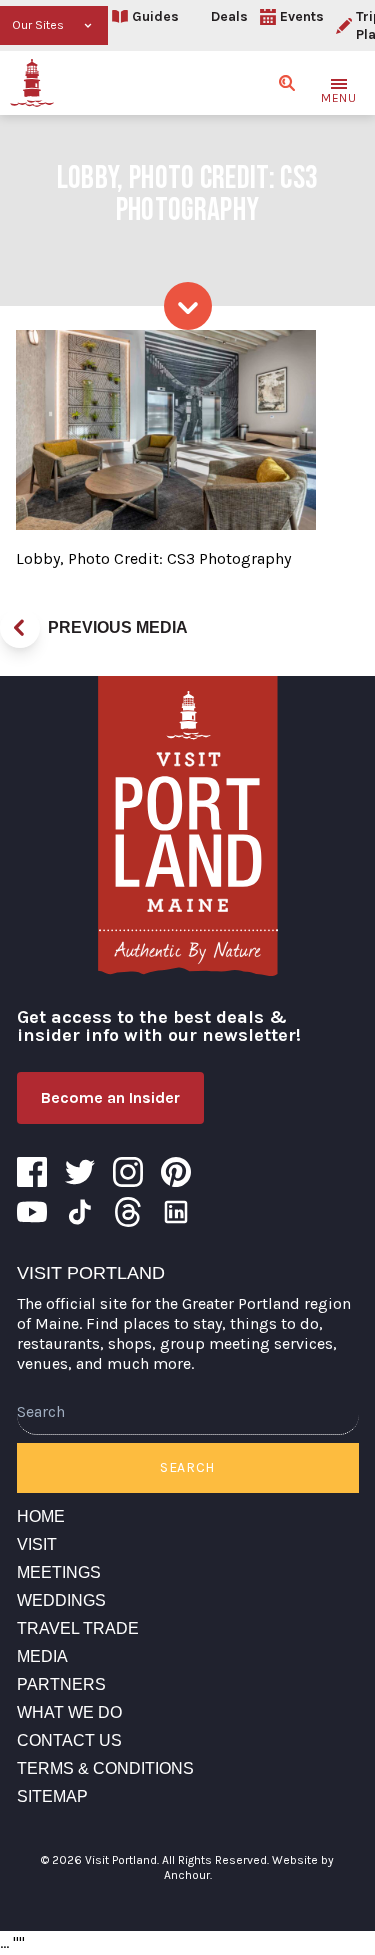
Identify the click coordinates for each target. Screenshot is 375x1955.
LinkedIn (176, 1212)
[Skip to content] (188, 306)
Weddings (61, 1600)
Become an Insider (110, 1097)
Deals (229, 16)
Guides (155, 16)
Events (302, 16)
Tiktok (80, 1212)
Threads (128, 1212)
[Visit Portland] (32, 83)
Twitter (80, 1172)
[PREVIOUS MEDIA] (20, 628)
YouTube (32, 1212)
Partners (61, 1684)
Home (41, 1516)
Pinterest (176, 1172)
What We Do (69, 1712)
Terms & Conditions (105, 1768)
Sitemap (52, 1796)
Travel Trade (78, 1628)
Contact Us (69, 1740)
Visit (37, 1544)
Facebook (32, 1172)
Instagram (128, 1172)
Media (42, 1656)
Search (187, 1467)
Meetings (59, 1572)
